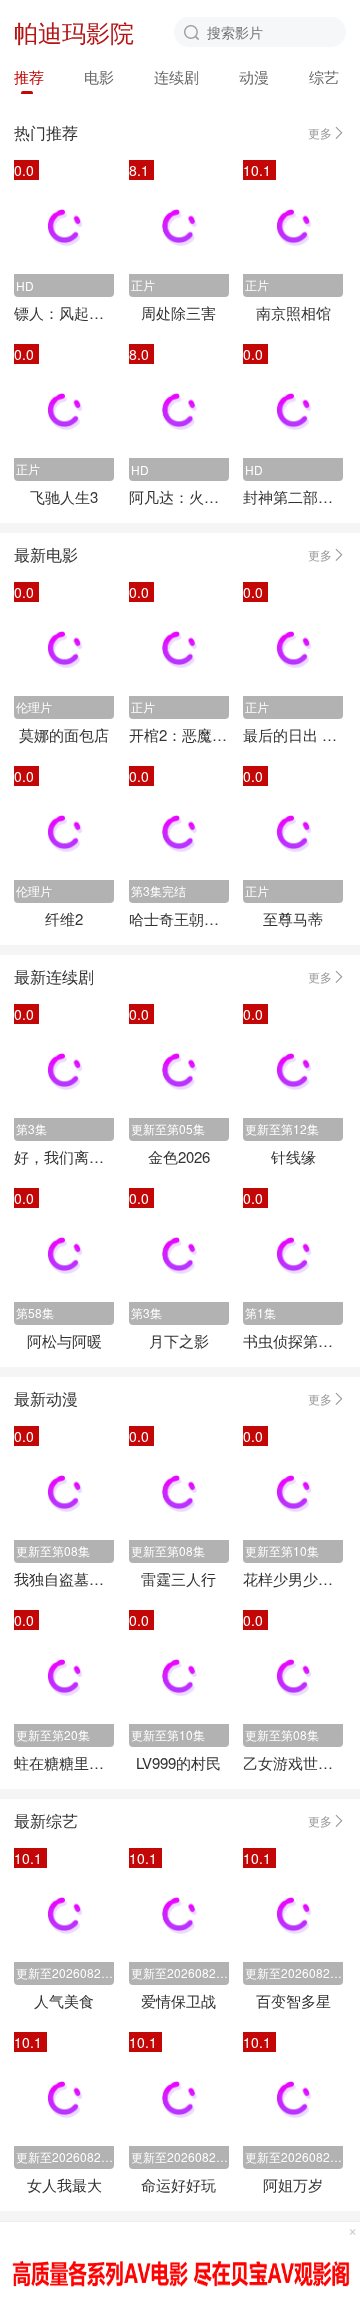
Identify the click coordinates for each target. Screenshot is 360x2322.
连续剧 (176, 76)
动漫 (254, 76)
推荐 (29, 76)
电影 (99, 76)
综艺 (324, 76)
